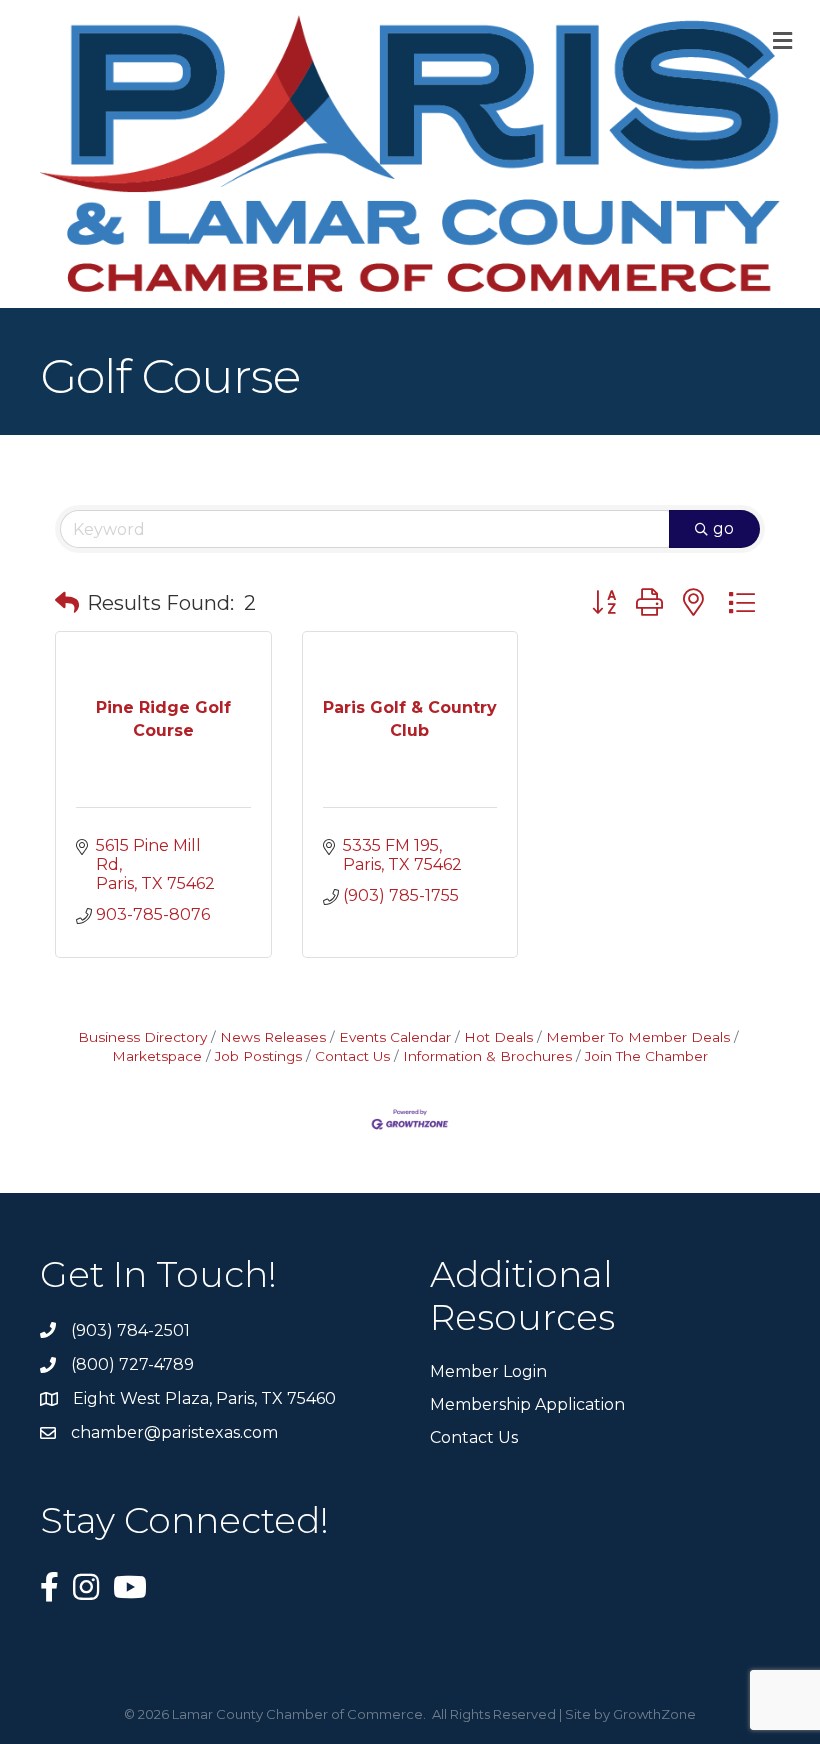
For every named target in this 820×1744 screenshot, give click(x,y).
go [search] (723, 528)
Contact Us (352, 1056)
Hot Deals (498, 1037)
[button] (67, 603)
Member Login (488, 1371)
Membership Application (527, 1404)
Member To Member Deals (638, 1037)
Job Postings (258, 1056)
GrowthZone (654, 1714)
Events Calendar (395, 1037)
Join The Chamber (646, 1056)
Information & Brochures (487, 1056)
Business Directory (142, 1037)
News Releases (273, 1037)
